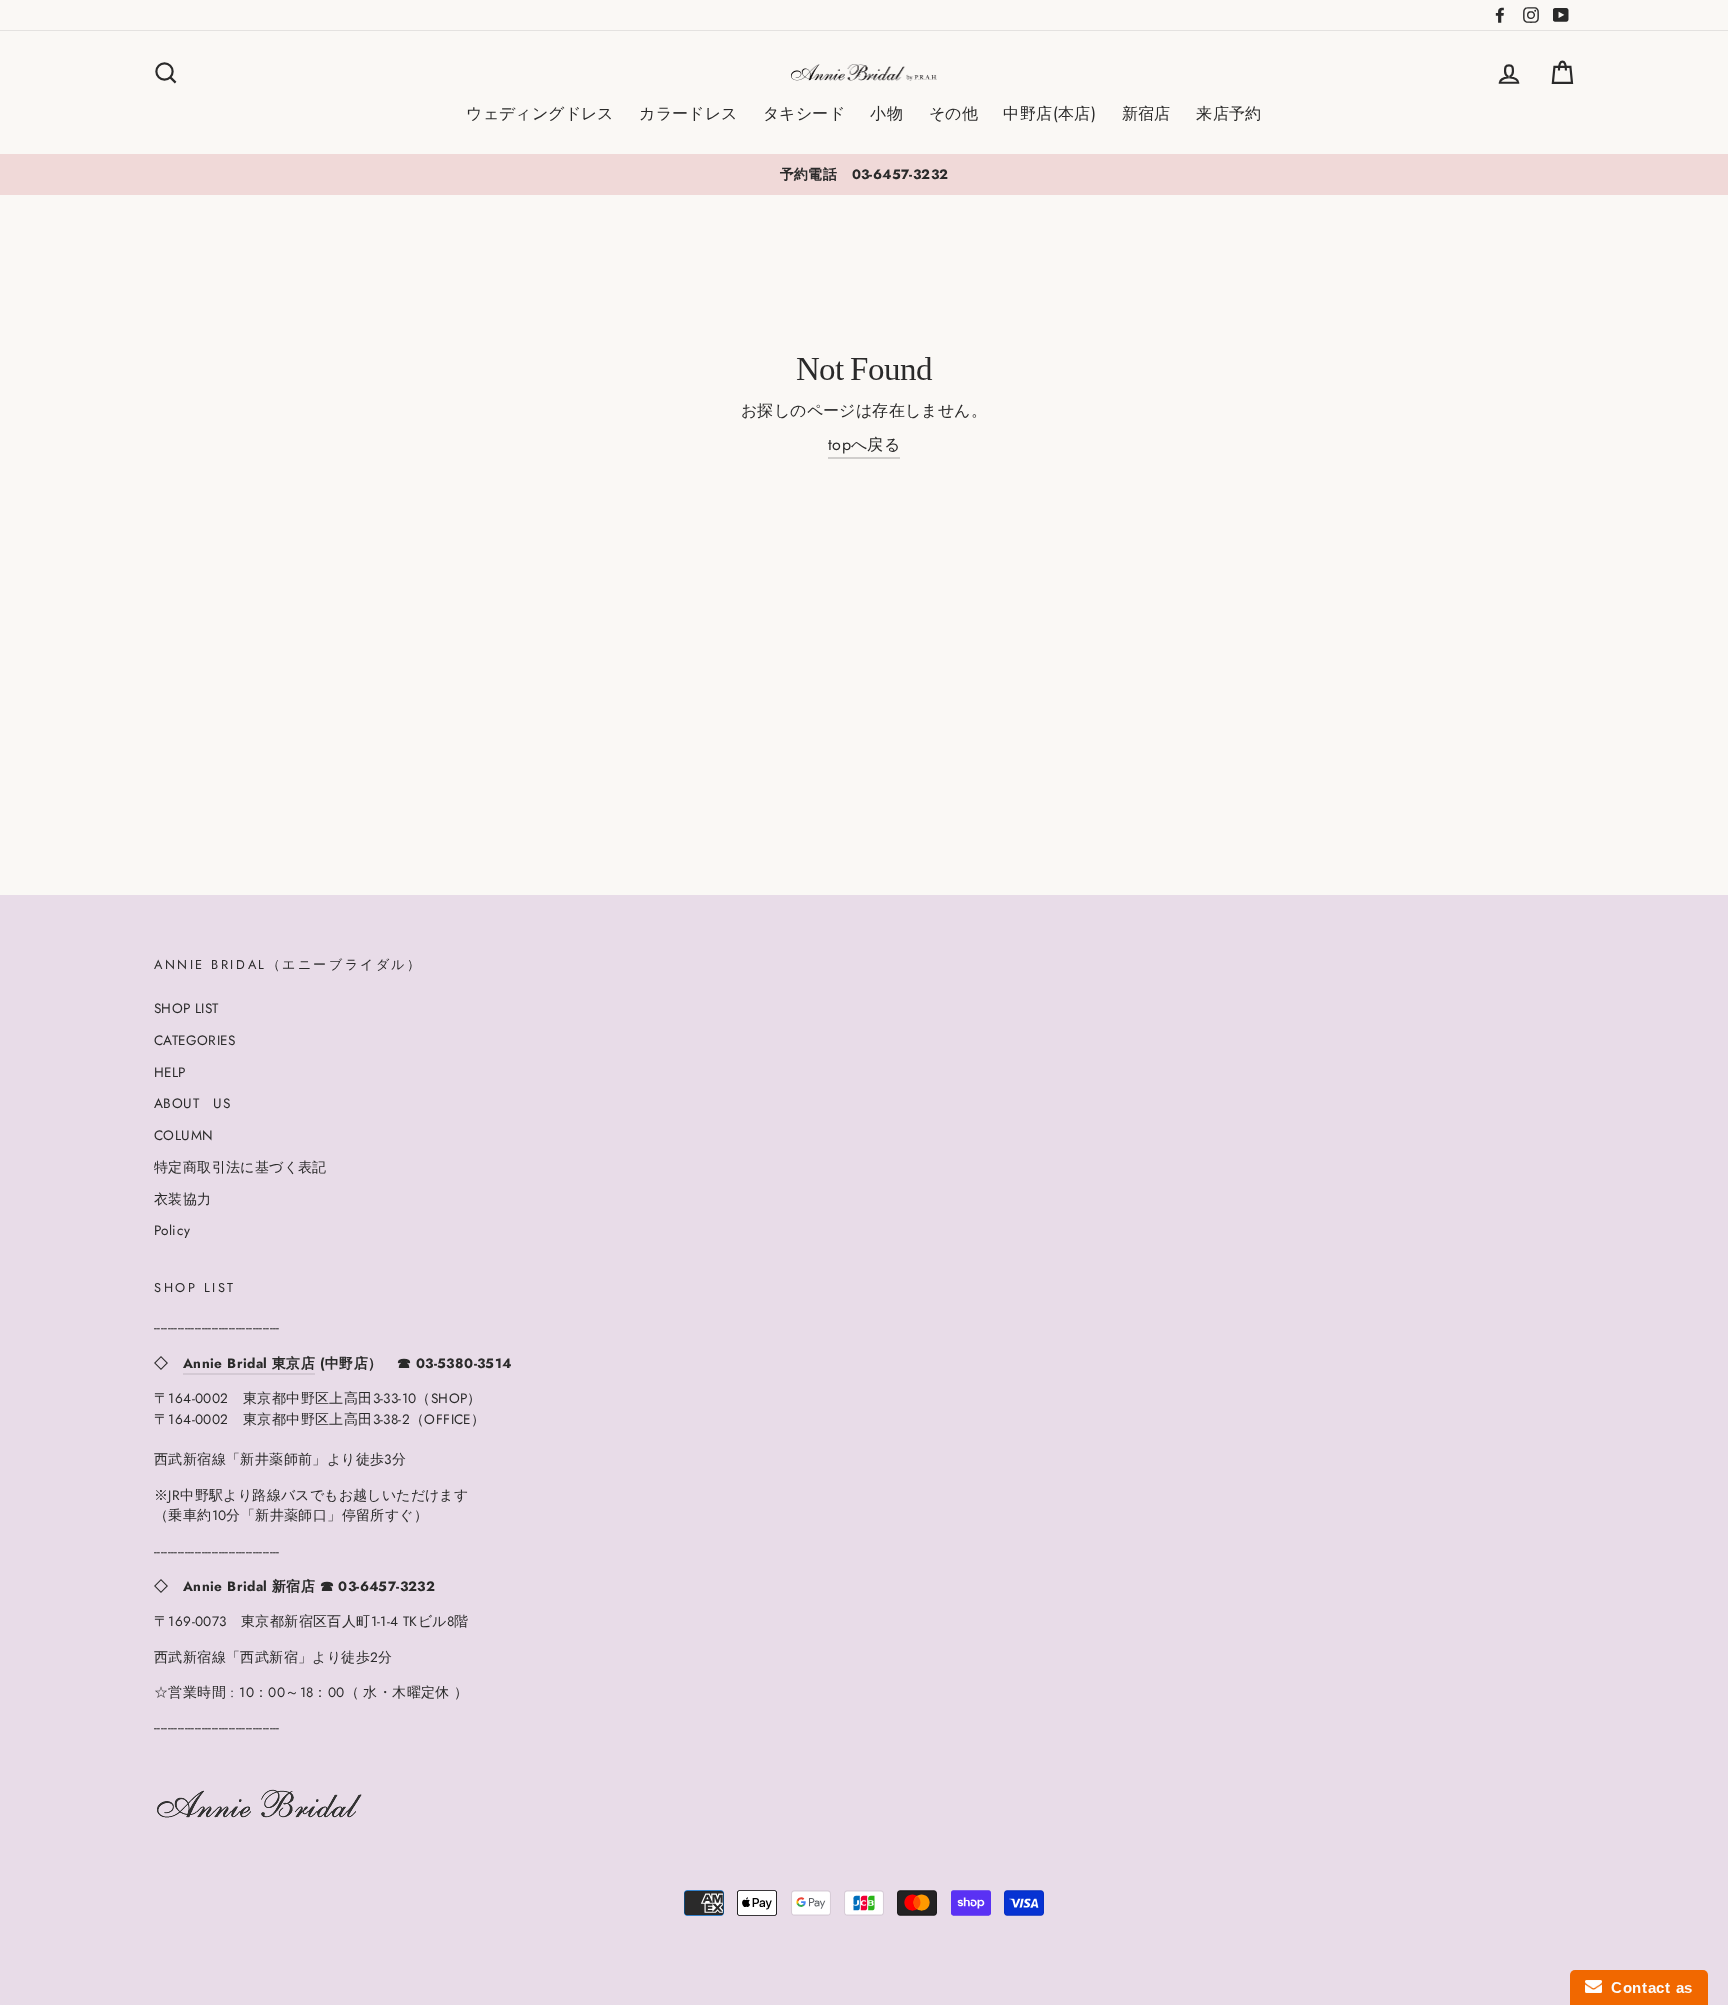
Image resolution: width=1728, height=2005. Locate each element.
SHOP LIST (186, 1008)
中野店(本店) (1049, 113)
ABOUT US (192, 1103)
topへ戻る (864, 444)
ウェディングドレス (540, 113)
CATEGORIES (194, 1040)
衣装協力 (183, 1199)
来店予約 (1229, 113)
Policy (172, 1230)
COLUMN (183, 1135)
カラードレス (688, 113)
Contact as (1647, 1987)
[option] (864, 174)
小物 (886, 113)
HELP (170, 1072)
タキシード (804, 113)
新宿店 (1146, 113)
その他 (953, 113)
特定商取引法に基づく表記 (240, 1167)
